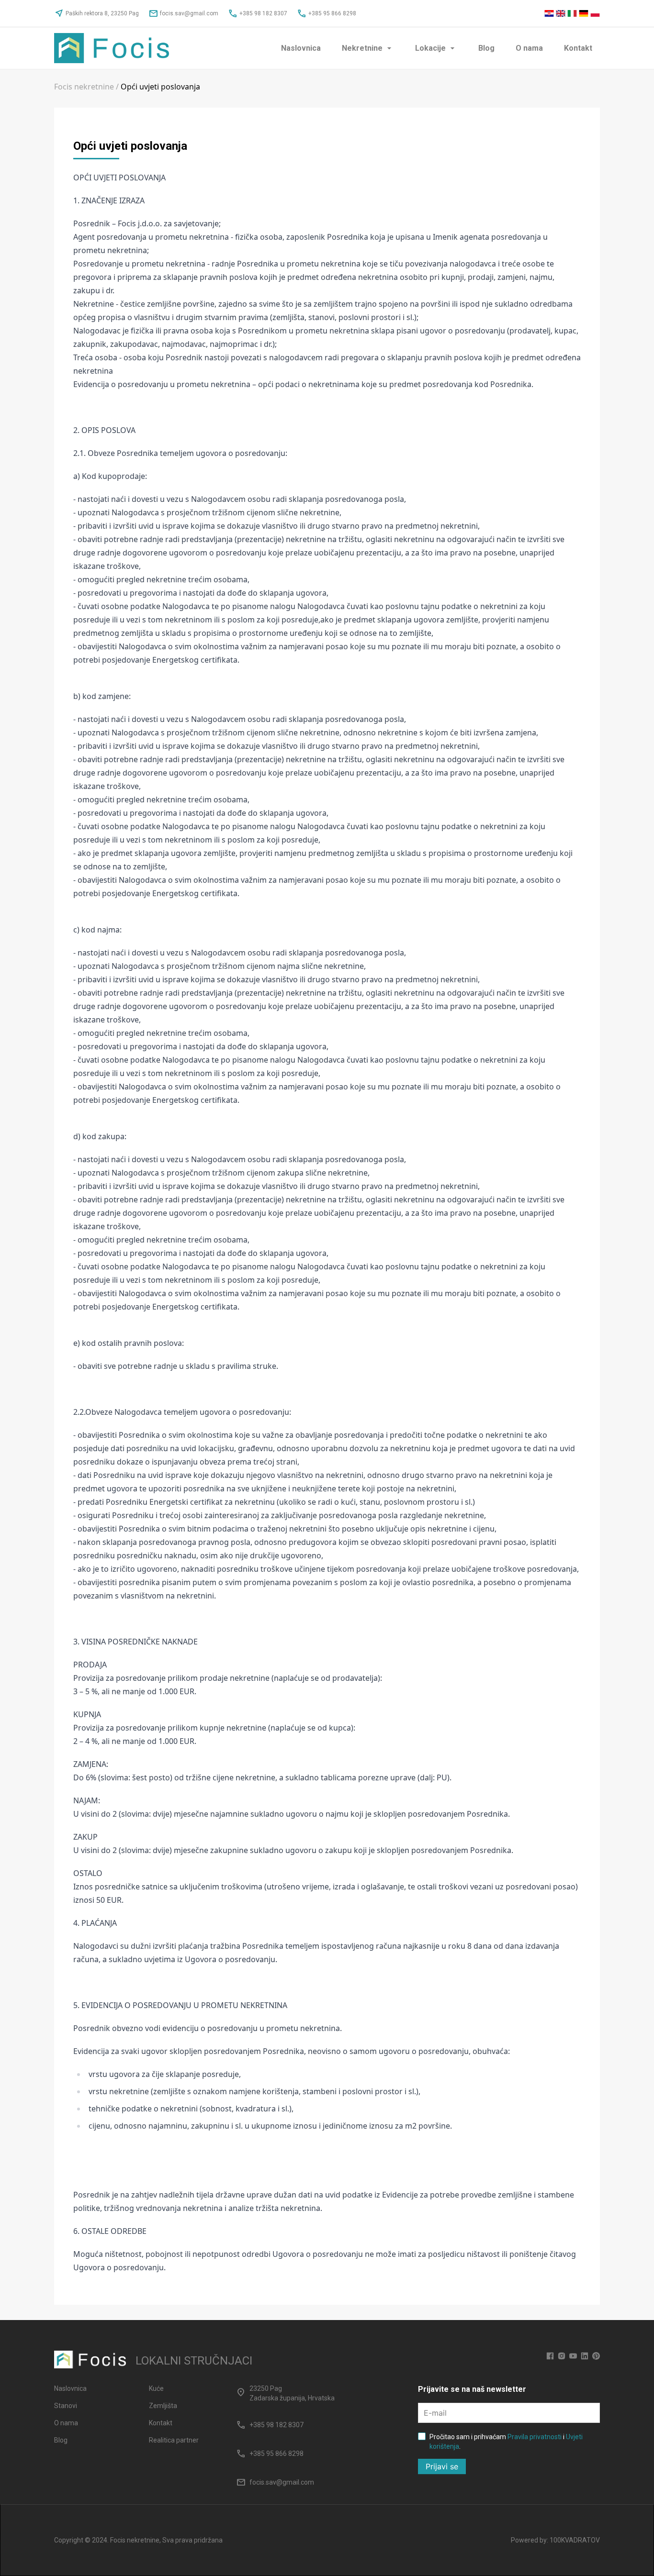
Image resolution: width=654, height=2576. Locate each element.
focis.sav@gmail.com (183, 13)
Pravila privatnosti (535, 2437)
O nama (529, 48)
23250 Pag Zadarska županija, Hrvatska (292, 2393)
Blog (486, 48)
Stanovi (66, 2406)
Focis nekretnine (84, 87)
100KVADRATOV (575, 2540)
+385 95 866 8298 (327, 13)
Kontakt (578, 48)
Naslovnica (301, 48)
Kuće (156, 2388)
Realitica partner (174, 2440)
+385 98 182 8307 (258, 13)
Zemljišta (163, 2406)
